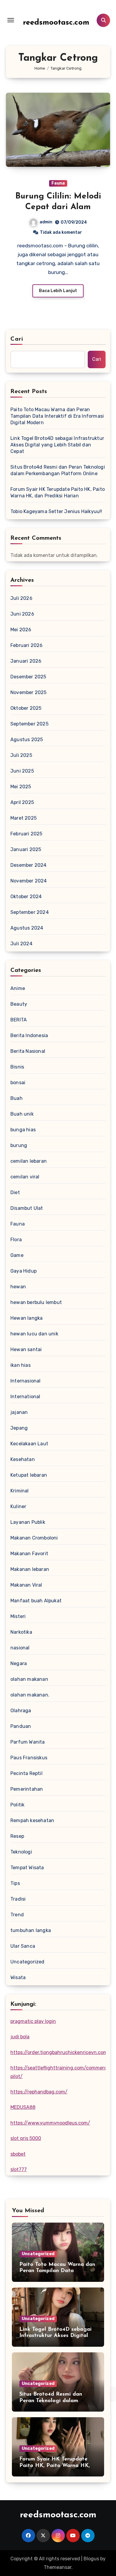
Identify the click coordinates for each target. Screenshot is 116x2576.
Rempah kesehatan (32, 1820)
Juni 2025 (22, 771)
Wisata (18, 1977)
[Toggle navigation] (11, 20)
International (25, 1397)
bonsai (18, 1083)
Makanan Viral (26, 1585)
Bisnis (17, 1067)
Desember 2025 (28, 677)
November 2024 (29, 881)
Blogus (91, 2559)
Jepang (19, 1428)
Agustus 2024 (27, 928)
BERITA (19, 1020)
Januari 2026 (26, 661)
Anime (18, 988)
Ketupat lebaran (29, 1475)
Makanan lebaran (30, 1569)
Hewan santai (26, 1349)
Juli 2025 (21, 755)
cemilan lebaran (29, 1161)
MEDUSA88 (23, 2107)
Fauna (58, 183)
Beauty (19, 1004)
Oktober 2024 (26, 897)
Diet (15, 1192)
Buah (17, 1098)
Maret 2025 (23, 818)
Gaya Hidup (23, 1271)
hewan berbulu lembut (36, 1302)
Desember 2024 (29, 865)
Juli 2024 (21, 944)
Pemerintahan (27, 1789)
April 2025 (22, 802)
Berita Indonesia (29, 1035)
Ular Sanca (23, 1946)
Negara (19, 1663)
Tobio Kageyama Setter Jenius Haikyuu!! (56, 511)
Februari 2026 (27, 645)
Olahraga (21, 1711)
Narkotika (21, 1632)
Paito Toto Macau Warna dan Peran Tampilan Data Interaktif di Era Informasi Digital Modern (57, 416)
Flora (16, 1240)
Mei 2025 (21, 787)
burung (19, 1145)
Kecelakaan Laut (29, 1444)
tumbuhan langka (31, 1930)
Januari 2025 (26, 849)
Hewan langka (26, 1318)
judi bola (20, 2037)
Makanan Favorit (29, 1554)
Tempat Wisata (27, 1868)
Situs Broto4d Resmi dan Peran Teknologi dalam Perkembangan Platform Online (58, 470)
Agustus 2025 (27, 740)
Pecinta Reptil (26, 1773)
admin (46, 222)
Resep (17, 1836)
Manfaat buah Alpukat (36, 1601)
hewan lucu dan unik (34, 1334)
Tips (15, 1883)
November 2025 (29, 692)
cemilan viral (25, 1177)
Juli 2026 (21, 598)
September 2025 (29, 724)
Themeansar (58, 2567)
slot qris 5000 (26, 2138)
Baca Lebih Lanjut (58, 291)
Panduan (21, 1726)
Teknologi (21, 1852)
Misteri (18, 1616)
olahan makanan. (30, 1695)
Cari (17, 339)
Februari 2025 (26, 834)
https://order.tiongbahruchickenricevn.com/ (60, 2052)
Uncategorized (28, 1962)
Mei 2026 (21, 630)
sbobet (18, 2154)
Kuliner (18, 1506)
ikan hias (21, 1365)
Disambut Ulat (27, 1208)
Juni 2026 (22, 614)
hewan (18, 1287)
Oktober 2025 (26, 708)
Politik (17, 1805)
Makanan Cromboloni (34, 1538)
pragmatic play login (33, 2021)
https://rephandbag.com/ (39, 2092)
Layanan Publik (28, 1522)
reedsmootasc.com (56, 23)
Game (17, 1255)
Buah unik (22, 1114)
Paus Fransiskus (29, 1758)
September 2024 (30, 912)
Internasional (26, 1381)
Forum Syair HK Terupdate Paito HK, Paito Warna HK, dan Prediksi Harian (58, 492)
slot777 (19, 2169)
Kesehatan (23, 1459)
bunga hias (23, 1130)
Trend (17, 1915)
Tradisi (18, 1899)
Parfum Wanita (28, 1742)
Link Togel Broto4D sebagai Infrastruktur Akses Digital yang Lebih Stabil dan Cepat (57, 445)
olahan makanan (29, 1679)
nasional (20, 1648)
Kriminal (20, 1491)
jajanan (19, 1412)
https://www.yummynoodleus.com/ (50, 2123)
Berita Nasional (28, 1051)
